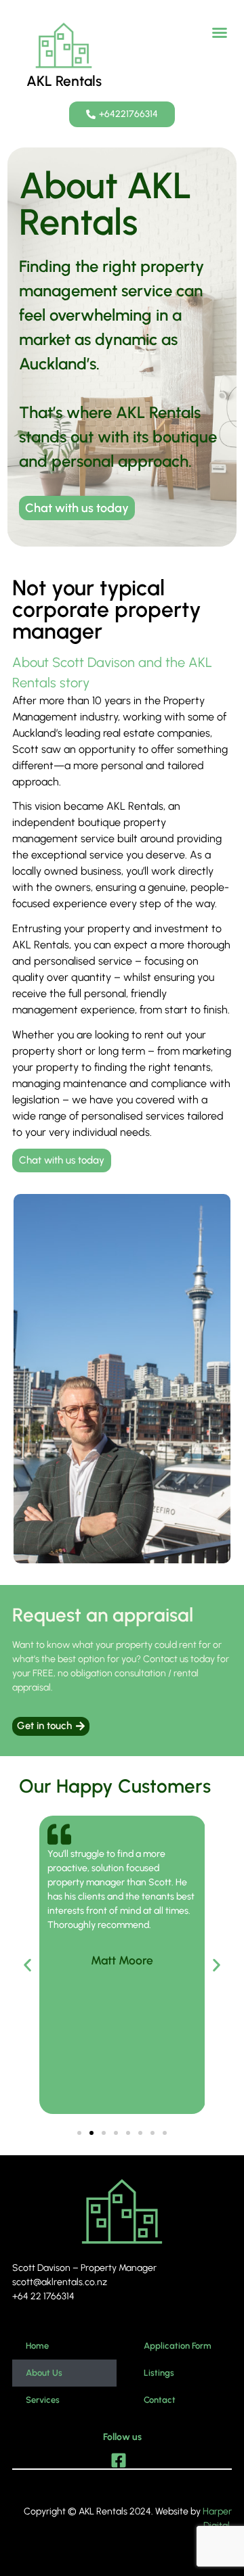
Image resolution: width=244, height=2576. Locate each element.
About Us (44, 2373)
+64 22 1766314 (43, 2296)
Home (37, 2346)
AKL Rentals (64, 81)
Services (43, 2400)
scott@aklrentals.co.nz (60, 2282)
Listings (159, 2373)
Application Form (178, 2346)
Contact (160, 2400)
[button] (220, 32)
